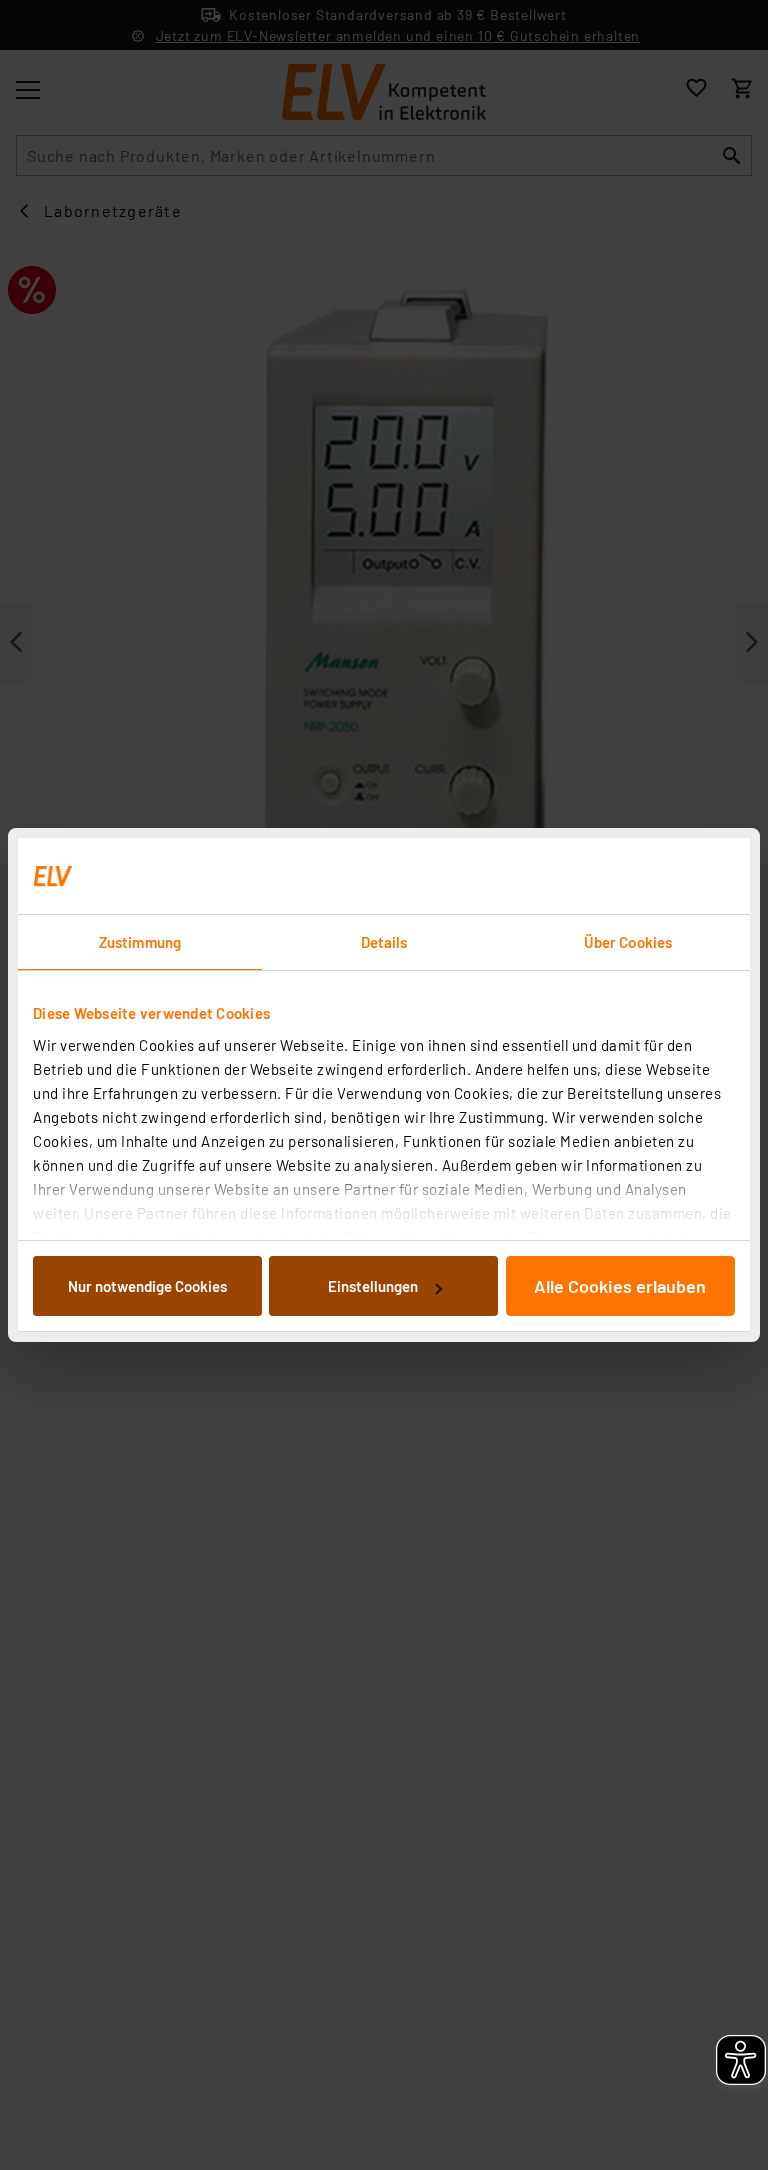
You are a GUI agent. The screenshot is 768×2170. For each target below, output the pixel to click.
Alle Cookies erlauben (620, 1286)
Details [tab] (384, 942)
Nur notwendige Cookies (147, 1286)
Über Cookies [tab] (628, 942)
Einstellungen (373, 1286)
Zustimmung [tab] (140, 942)
